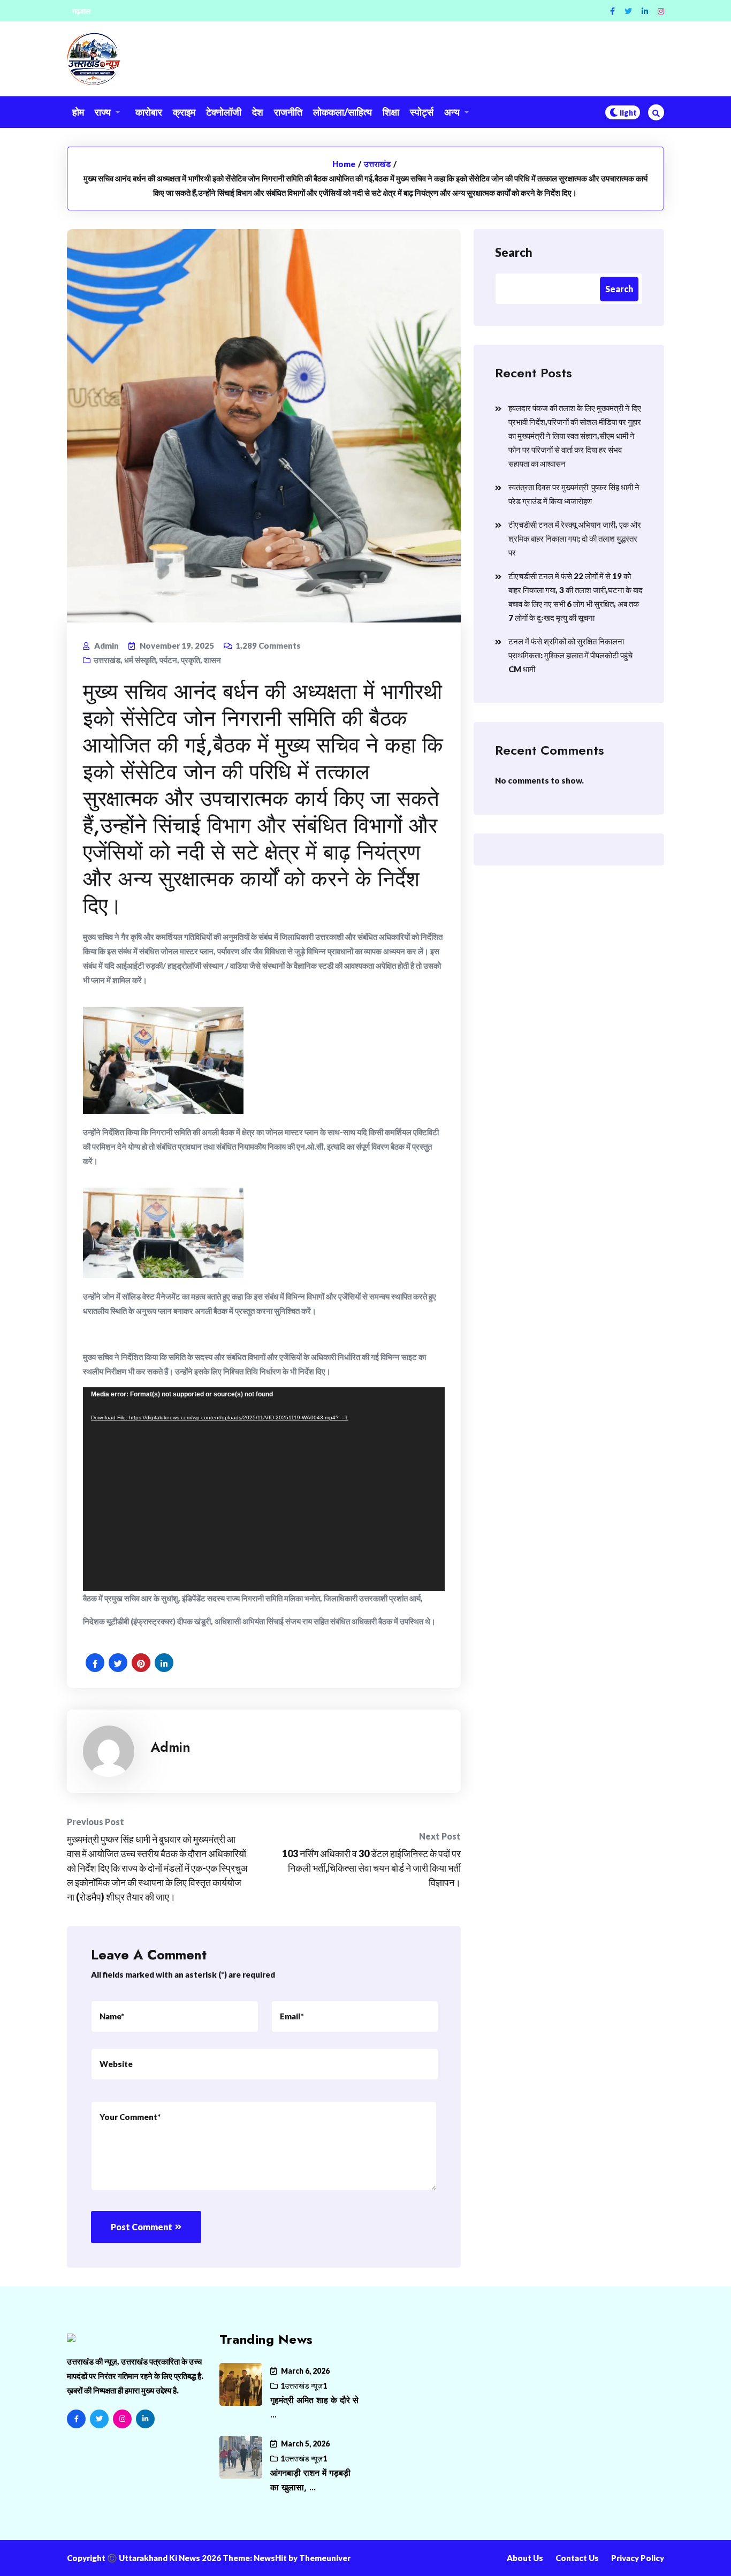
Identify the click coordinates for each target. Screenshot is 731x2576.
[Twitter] (628, 11)
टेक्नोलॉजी (224, 112)
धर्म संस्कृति (140, 660)
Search (514, 252)
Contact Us (577, 2558)
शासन (212, 660)
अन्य (452, 112)
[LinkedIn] (145, 2419)
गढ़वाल (81, 11)
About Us (525, 2558)
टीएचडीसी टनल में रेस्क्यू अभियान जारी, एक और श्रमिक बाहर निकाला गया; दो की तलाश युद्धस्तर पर (575, 538)
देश (258, 112)
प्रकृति (191, 660)
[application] (264, 1489)
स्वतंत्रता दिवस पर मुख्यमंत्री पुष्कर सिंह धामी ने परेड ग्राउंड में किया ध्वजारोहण (574, 494)
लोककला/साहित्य (342, 112)
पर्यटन (168, 660)
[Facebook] (612, 11)
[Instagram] (661, 11)
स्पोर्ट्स (422, 112)
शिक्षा (391, 112)
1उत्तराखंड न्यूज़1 (304, 2386)
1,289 (268, 645)
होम (78, 112)
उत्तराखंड (377, 164)
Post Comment (142, 2227)
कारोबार (149, 112)
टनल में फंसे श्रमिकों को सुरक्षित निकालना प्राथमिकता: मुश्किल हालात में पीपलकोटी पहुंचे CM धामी (570, 655)
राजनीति (288, 112)
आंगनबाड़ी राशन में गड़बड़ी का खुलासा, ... (310, 2480)
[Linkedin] (645, 11)
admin (170, 1747)
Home (344, 164)
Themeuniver (325, 2558)
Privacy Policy (638, 2558)
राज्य (103, 112)
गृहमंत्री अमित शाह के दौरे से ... (314, 2407)
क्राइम (184, 112)
